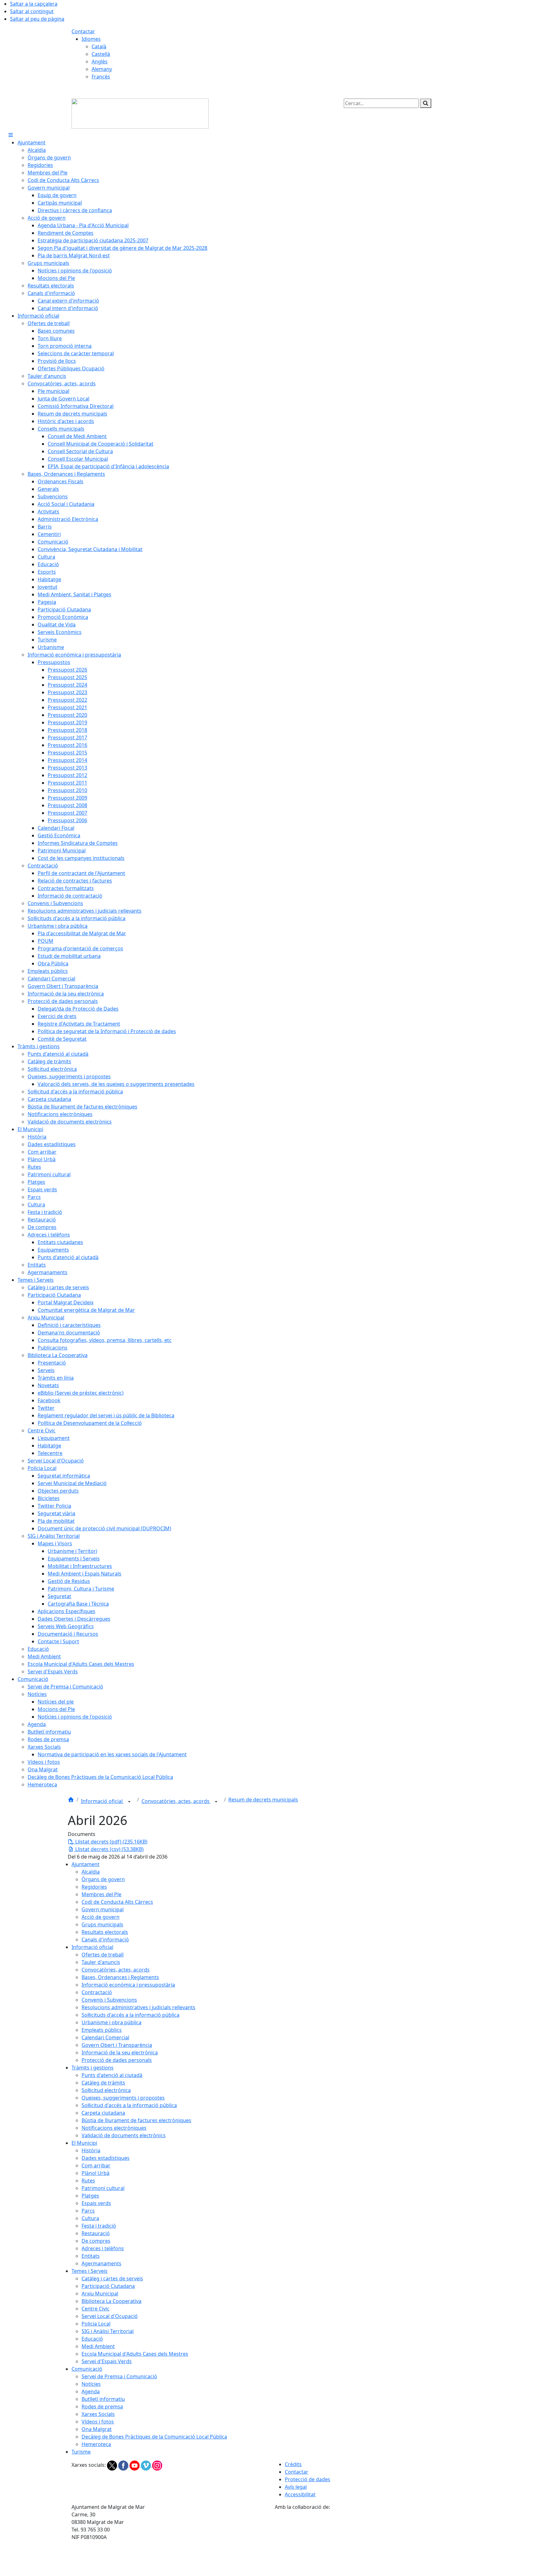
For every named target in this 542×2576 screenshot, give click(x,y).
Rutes (88, 2181)
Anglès (100, 62)
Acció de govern (101, 1917)
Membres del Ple (101, 1894)
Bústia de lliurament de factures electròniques (136, 2120)
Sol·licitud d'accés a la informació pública (129, 2105)
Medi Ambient (98, 2346)
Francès (101, 77)
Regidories (94, 1887)
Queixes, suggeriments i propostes (123, 2098)
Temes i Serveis (90, 2271)
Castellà (101, 54)
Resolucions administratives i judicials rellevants (138, 2007)
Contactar (83, 31)
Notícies (91, 2384)
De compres (96, 2241)
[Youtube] (135, 2465)
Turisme (81, 2452)
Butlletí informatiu (103, 2399)
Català (99, 46)
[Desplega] (129, 1802)
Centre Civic (96, 2309)
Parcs (88, 2211)
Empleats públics (102, 2030)
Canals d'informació (105, 1940)
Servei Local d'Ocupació (110, 2316)
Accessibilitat (300, 2494)
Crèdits (293, 2464)
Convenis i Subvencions (109, 2000)
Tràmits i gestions (93, 2068)
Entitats (91, 2256)
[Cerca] (426, 103)
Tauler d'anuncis (101, 1962)
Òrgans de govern (103, 1879)
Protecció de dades (308, 2479)
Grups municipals (102, 1924)
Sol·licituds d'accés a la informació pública (130, 2015)
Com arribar (96, 2165)
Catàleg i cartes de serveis (112, 2278)
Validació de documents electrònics (124, 2135)
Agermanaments (101, 2263)
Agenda (91, 2391)
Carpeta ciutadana (103, 2113)
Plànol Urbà (96, 2173)
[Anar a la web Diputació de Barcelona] (373, 2543)
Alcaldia (91, 1872)
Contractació (97, 1992)
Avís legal (296, 2487)
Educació (92, 2339)
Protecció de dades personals (117, 2060)
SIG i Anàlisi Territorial (108, 2331)
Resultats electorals (105, 1932)
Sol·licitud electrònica (106, 2090)
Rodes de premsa (102, 2407)
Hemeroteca (96, 2444)
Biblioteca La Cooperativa (112, 2301)
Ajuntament (85, 1864)
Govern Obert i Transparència (117, 2045)
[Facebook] (124, 2465)
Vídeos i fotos (98, 2422)
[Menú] (11, 135)
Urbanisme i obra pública (112, 2022)
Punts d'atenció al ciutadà (112, 2075)
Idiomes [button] (91, 39)
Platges (90, 2196)
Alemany (102, 69)
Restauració (96, 2233)
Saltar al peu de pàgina (37, 19)
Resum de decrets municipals (263, 1800)
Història (91, 2150)
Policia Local (96, 2324)
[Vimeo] (146, 2465)
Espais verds (96, 2203)
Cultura (90, 2218)
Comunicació (87, 2369)
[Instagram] (157, 2465)
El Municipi (84, 2143)
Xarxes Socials (98, 2414)
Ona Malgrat (97, 2429)
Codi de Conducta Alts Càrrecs (117, 1902)
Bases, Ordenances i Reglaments (120, 1977)
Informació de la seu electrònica (120, 2053)
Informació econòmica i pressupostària (128, 1985)
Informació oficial (102, 1801)
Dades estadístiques (106, 2158)
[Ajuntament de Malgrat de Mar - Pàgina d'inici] (140, 113)
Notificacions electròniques (114, 2128)
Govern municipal (103, 1909)
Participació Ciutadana (108, 2286)
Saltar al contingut (32, 11)
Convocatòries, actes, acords (176, 1801)
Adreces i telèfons (103, 2248)
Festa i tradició (99, 2226)
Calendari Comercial (105, 2037)
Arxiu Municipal (100, 2294)
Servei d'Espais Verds (107, 2361)
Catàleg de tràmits (103, 2083)
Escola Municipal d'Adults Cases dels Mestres (135, 2354)
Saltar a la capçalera (34, 4)
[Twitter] (113, 2465)
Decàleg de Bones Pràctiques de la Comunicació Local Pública (154, 2437)
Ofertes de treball (103, 1955)
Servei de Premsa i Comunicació (119, 2376)
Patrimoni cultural (103, 2188)
